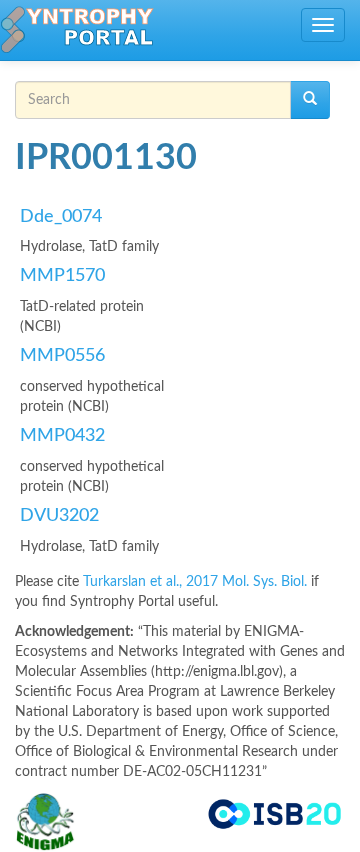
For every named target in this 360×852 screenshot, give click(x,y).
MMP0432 (62, 436)
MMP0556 (62, 356)
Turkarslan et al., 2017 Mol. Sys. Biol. (197, 582)
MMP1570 (62, 276)
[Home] (77, 30)
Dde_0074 (61, 217)
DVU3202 (59, 516)
